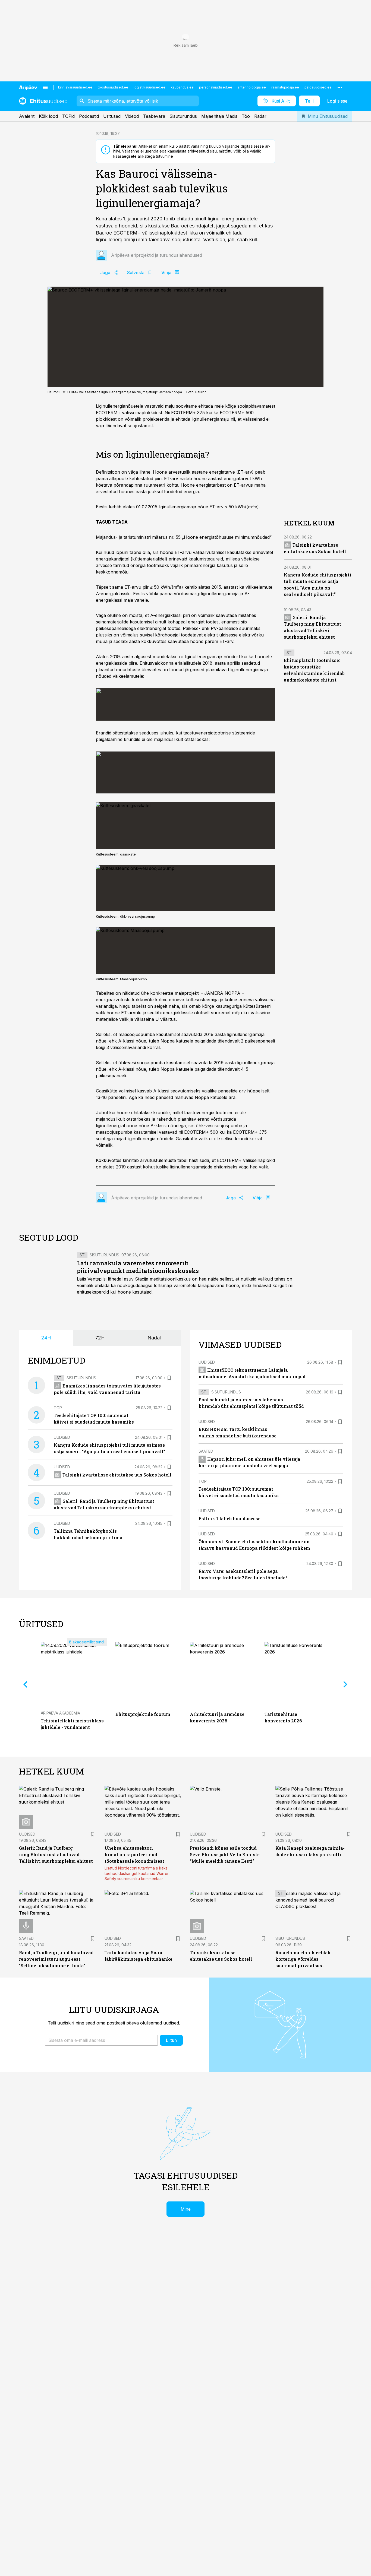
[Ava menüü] (45, 87)
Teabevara (154, 116)
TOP (58, 1408)
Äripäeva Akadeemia (60, 1713)
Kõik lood (48, 116)
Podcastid (89, 116)
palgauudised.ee (318, 87)
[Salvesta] (169, 1378)
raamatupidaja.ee (285, 87)
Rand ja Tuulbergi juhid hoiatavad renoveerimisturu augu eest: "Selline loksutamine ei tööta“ (56, 1959)
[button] (101, 2040)
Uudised (62, 1437)
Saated (206, 1451)
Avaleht (27, 116)
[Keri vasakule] (26, 1684)
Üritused (112, 116)
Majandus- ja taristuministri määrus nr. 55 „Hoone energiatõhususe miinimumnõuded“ (184, 537)
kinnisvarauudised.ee (75, 87)
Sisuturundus (183, 116)
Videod (132, 116)
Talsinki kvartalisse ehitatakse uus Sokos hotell (117, 1475)
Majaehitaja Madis (219, 116)
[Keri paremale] (345, 1684)
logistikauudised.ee (150, 87)
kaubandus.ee (182, 87)
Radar (260, 116)
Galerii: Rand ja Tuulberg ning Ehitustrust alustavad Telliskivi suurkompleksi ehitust (56, 1854)
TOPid (68, 116)
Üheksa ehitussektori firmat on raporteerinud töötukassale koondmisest (134, 1854)
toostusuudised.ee (113, 87)
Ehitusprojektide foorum (143, 1714)
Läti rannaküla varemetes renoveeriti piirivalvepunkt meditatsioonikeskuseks (138, 1267)
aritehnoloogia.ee (252, 87)
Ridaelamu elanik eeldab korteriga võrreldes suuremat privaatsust (303, 1959)
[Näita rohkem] (340, 87)
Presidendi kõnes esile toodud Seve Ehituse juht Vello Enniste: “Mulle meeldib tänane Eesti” (225, 1854)
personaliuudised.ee (216, 87)
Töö (246, 116)
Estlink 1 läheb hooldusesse (229, 1518)
